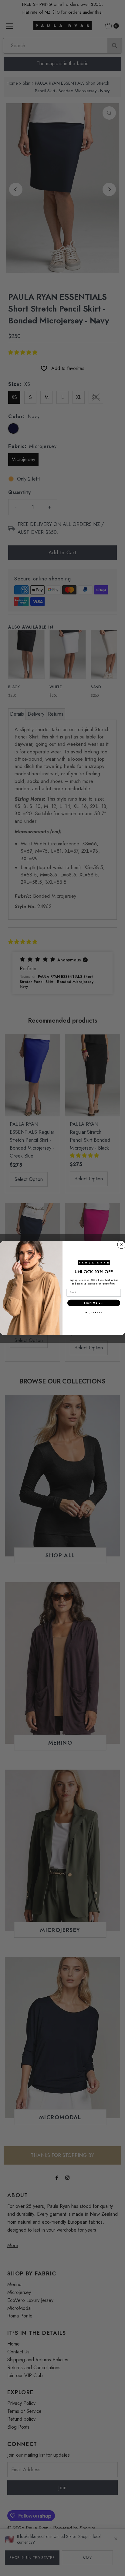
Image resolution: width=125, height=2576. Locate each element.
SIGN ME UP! (94, 1303)
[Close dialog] (122, 1244)
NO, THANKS (94, 1313)
